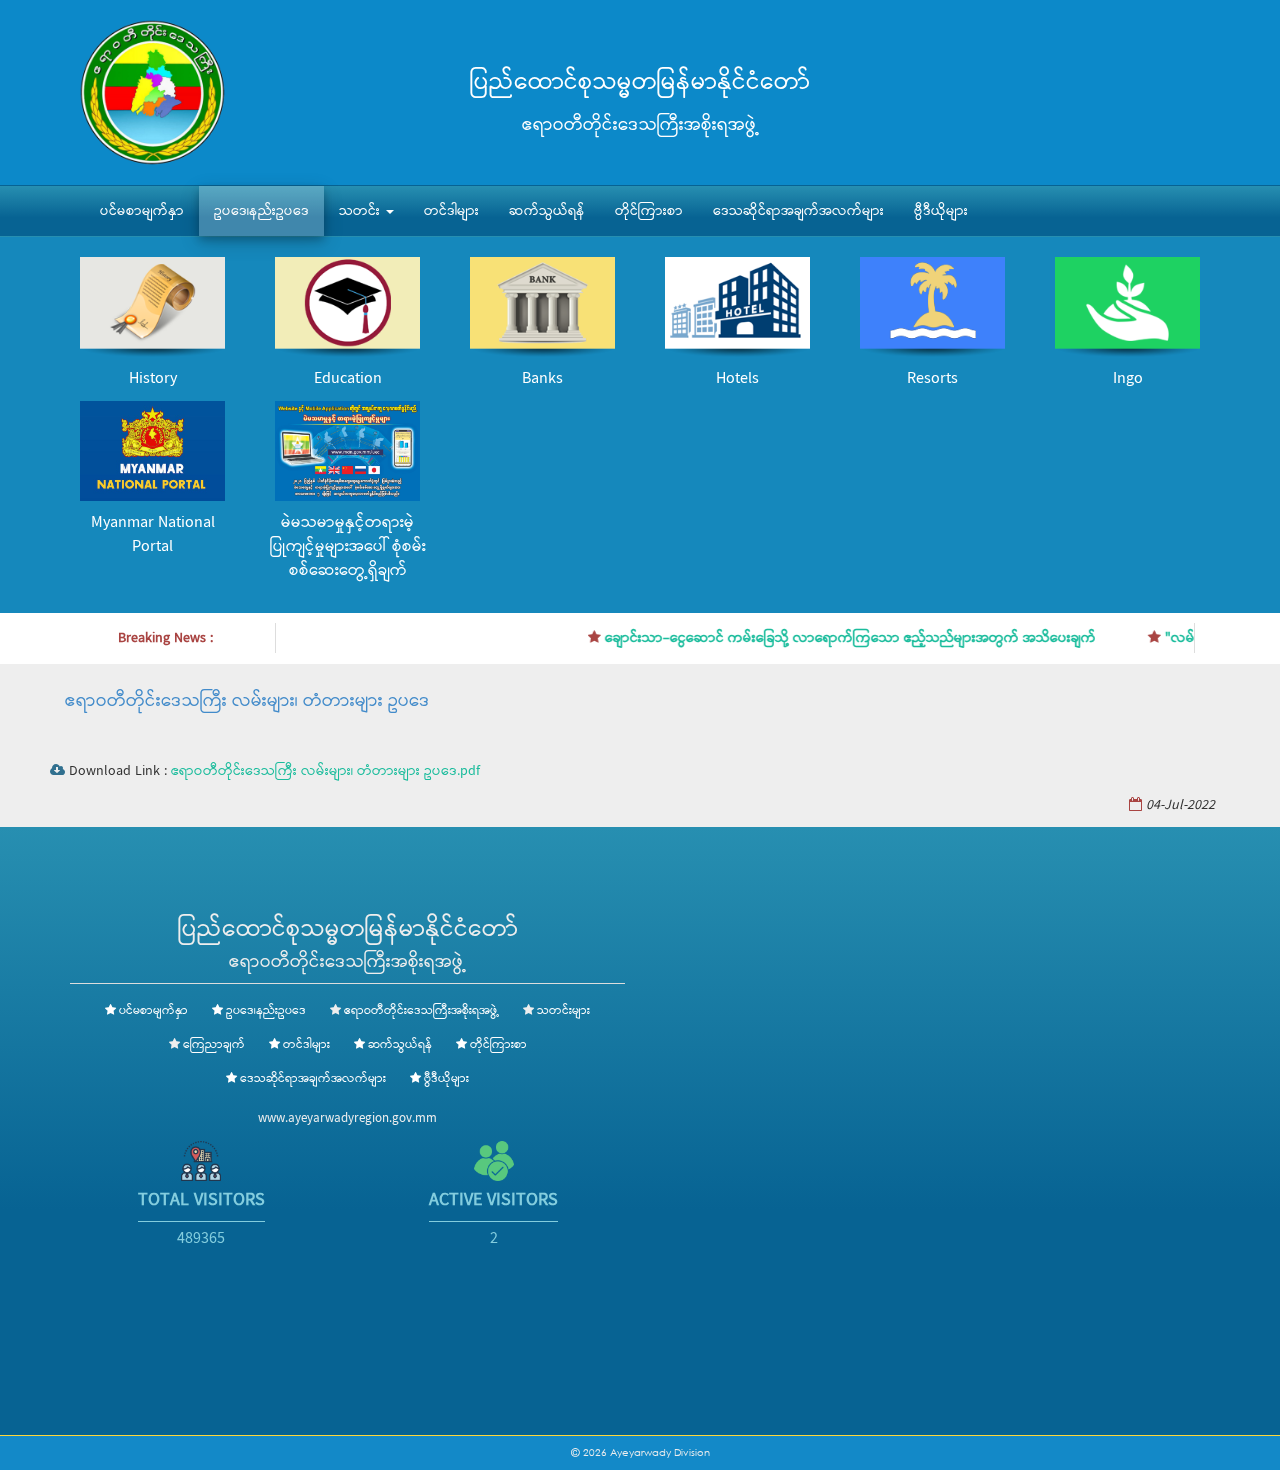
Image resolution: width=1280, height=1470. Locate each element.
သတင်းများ (563, 1011)
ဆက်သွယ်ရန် (547, 211)
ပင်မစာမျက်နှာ (142, 211)
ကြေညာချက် (214, 1045)
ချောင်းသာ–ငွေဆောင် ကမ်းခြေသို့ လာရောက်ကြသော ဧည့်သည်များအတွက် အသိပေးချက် (829, 638)
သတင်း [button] (361, 211)
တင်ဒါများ (451, 211)
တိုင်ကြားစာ (649, 211)
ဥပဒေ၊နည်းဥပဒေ (261, 211)
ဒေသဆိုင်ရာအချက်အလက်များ (798, 211)
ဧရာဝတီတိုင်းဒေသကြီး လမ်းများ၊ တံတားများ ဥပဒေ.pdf (325, 771)
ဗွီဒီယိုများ (941, 211)
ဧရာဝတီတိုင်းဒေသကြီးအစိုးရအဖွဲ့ (421, 1011)
